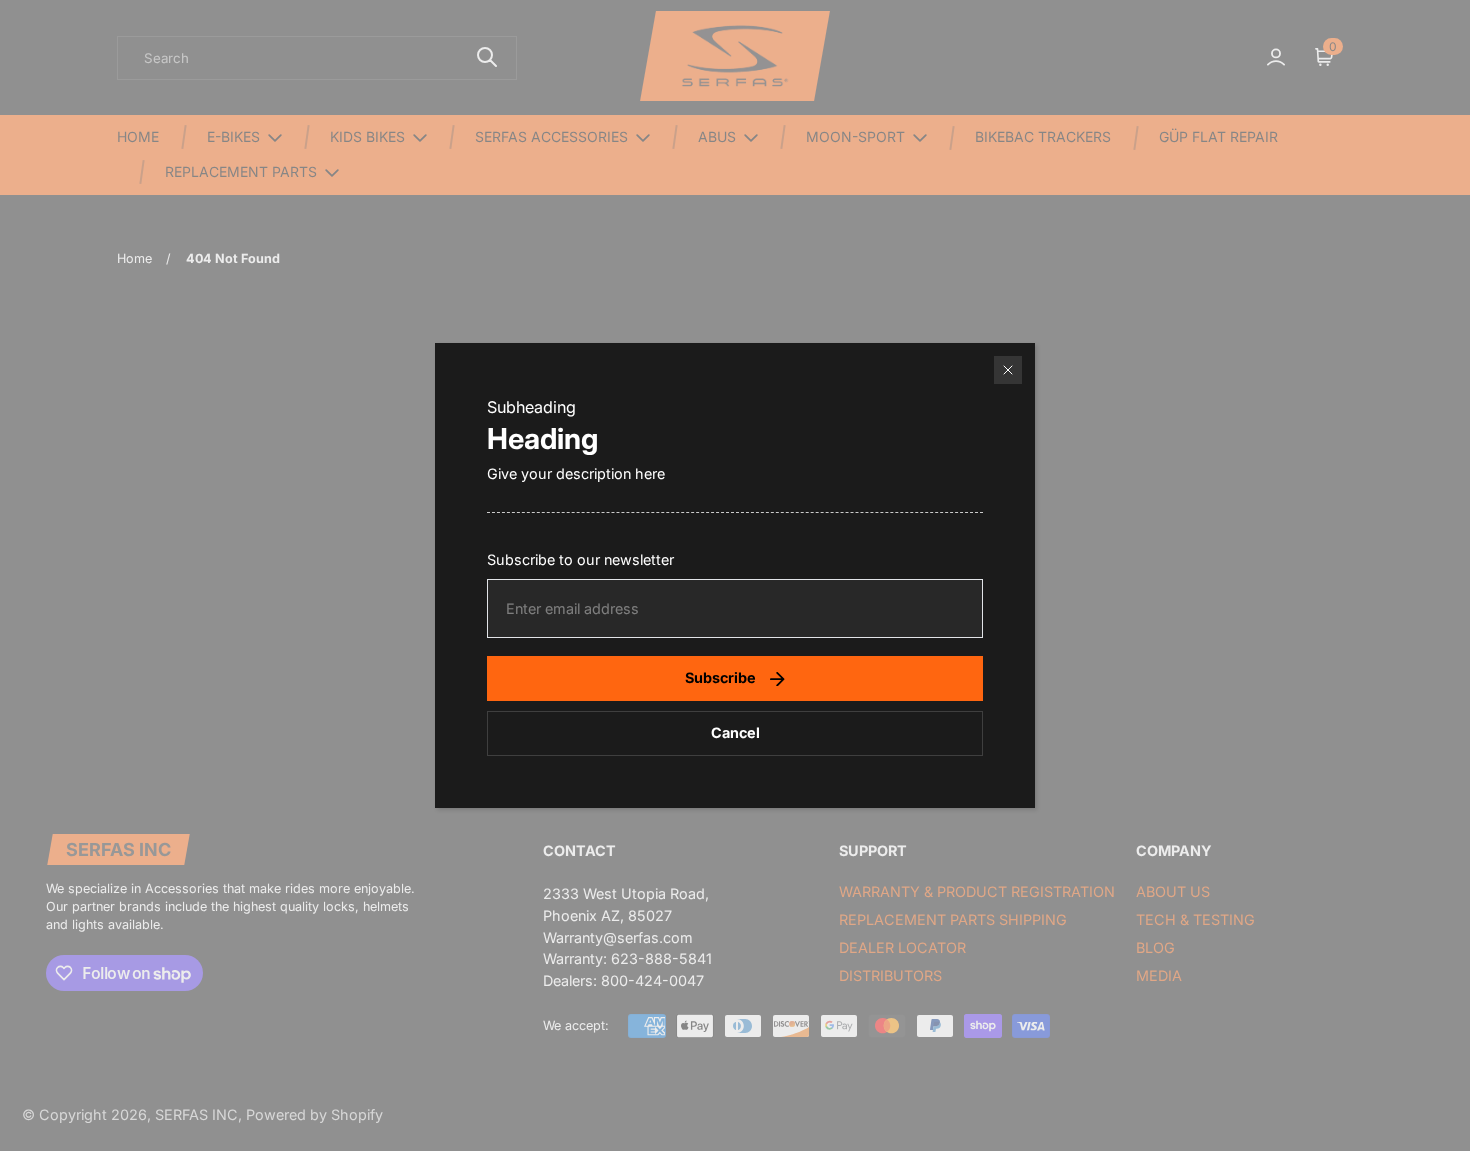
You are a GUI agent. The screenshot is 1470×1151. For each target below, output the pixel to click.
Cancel (735, 732)
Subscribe (720, 677)
